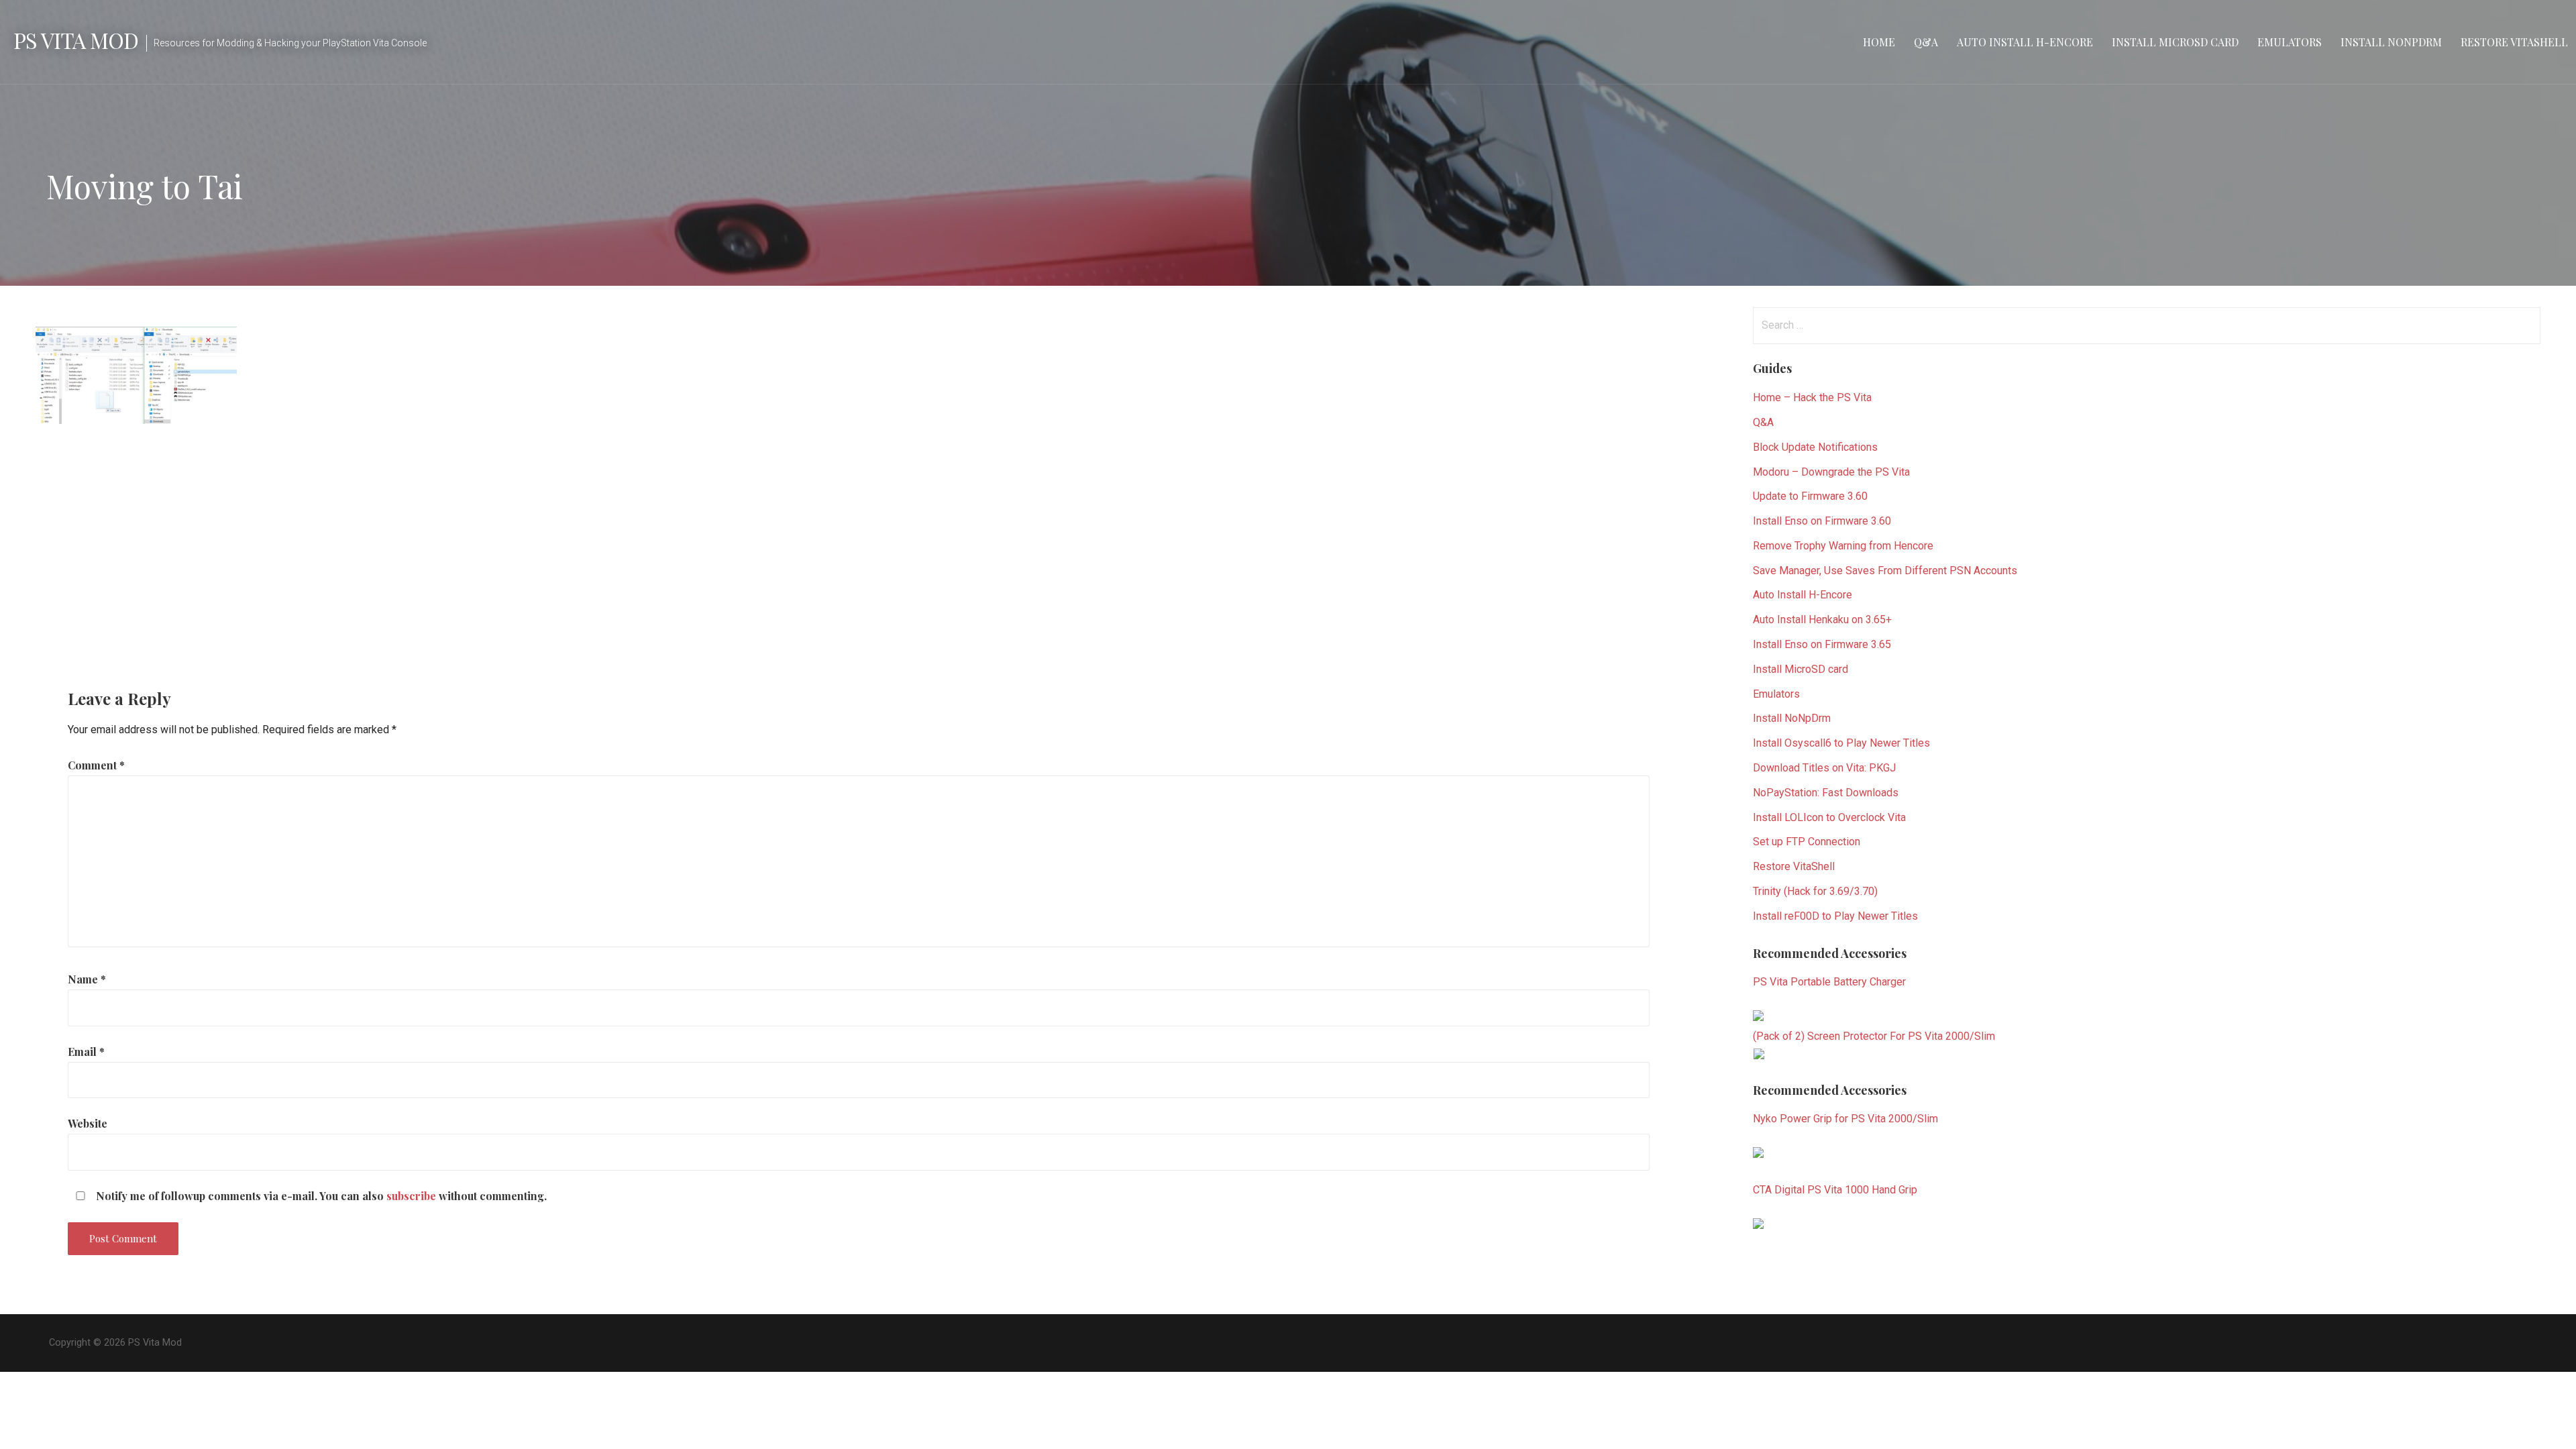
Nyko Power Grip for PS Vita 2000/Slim (1845, 1119)
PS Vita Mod (76, 40)
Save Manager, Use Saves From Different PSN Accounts (1885, 571)
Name (87, 979)
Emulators (2290, 42)
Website (88, 1123)
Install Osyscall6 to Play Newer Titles (1841, 743)
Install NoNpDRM (2391, 42)
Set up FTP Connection (1807, 842)
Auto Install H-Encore (2025, 42)
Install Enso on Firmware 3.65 (1822, 644)
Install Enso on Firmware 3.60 (1822, 521)
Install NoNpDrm (1792, 718)
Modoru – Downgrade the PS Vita (1831, 472)
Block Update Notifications (1815, 447)
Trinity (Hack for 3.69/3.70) (1815, 891)
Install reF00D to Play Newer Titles (1835, 916)
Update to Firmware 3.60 (1810, 496)
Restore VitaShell (2514, 42)
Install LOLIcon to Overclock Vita (1829, 817)
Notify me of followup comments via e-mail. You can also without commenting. (320, 1196)
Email (86, 1052)
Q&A (1926, 42)
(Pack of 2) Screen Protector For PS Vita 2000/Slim (1874, 1036)
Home (1879, 42)
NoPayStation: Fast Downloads (1826, 793)
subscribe (411, 1196)
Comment (96, 765)
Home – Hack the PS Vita (1812, 397)
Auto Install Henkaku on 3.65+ (1822, 620)
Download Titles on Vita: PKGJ (1824, 768)
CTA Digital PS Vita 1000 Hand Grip (1835, 1190)
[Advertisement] (853, 545)
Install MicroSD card (2175, 42)
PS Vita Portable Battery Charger (1829, 982)
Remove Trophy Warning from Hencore (1843, 546)
